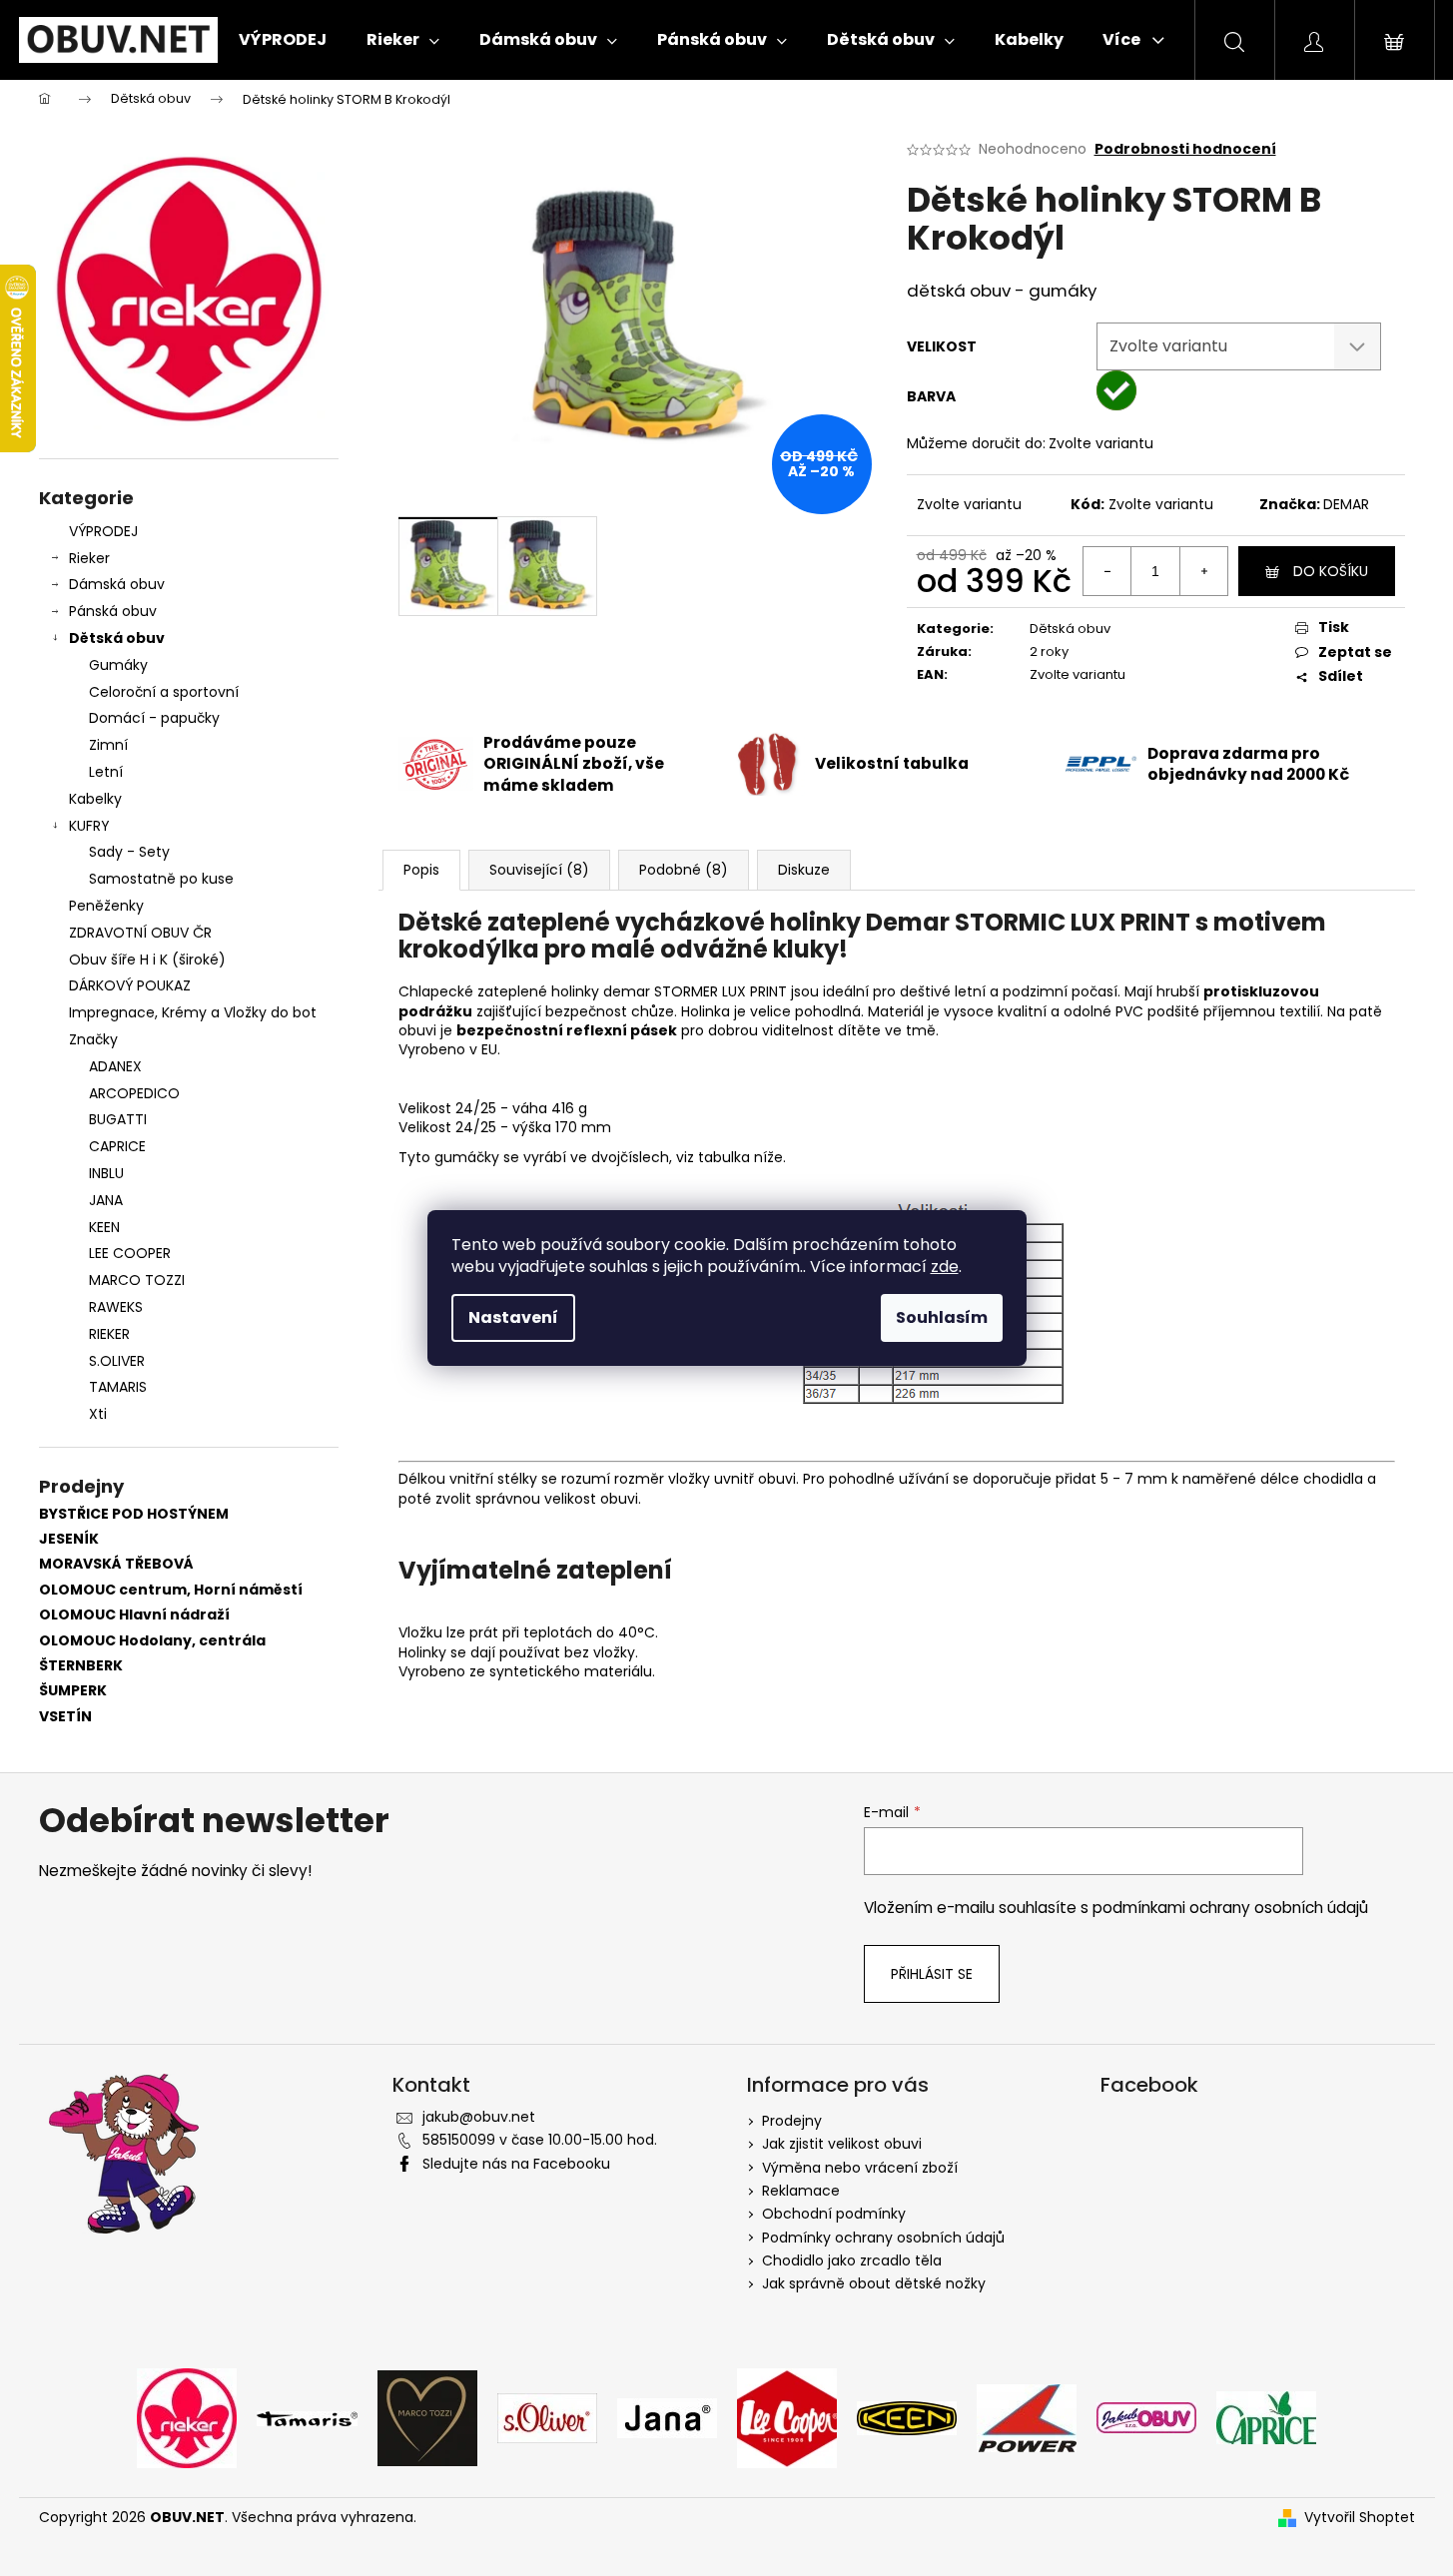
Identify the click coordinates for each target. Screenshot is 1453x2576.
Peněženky (106, 906)
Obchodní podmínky (834, 2214)
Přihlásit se (932, 1974)
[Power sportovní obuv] (1027, 2417)
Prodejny (792, 2121)
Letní (106, 772)
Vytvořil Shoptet (1360, 2518)
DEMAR (1346, 504)
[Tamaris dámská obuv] (307, 2417)
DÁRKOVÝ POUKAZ (130, 985)
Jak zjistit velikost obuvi (842, 2144)
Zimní (108, 745)
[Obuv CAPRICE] (1266, 2417)
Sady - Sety (129, 852)
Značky (93, 1039)
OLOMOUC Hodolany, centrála (152, 1641)
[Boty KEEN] (907, 2417)
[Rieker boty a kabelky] (187, 2417)
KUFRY (89, 826)
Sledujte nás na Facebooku (516, 2164)
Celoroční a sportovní (164, 692)
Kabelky (95, 799)
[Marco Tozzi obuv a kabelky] (427, 2417)
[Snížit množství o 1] (1107, 571)
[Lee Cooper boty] (787, 2417)
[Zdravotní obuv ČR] (1146, 2417)
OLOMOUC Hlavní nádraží (134, 1615)
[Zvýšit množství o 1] (1203, 571)
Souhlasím (942, 1317)
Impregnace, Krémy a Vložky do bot (193, 1012)
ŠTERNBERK (81, 1666)
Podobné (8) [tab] (684, 870)
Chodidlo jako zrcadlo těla (852, 2260)
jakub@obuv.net (479, 2117)
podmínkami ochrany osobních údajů (1230, 1908)
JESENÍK (69, 1539)
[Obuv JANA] (667, 2417)
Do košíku (1331, 571)
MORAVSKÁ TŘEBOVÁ (116, 1564)
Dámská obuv (117, 584)
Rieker (89, 558)
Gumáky (118, 665)
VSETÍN (65, 1717)
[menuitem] (283, 40)
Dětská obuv (117, 638)
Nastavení (513, 1317)
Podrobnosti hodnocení (1185, 149)
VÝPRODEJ (103, 531)
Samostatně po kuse (161, 879)
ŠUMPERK (73, 1691)
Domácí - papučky (154, 718)
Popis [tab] (421, 870)
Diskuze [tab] (804, 870)
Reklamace (801, 2191)
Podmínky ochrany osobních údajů (883, 2238)
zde (945, 1267)
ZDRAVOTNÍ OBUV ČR (140, 933)
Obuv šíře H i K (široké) (147, 960)
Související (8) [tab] (539, 870)
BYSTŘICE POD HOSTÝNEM (134, 1514)
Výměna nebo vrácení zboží (860, 2168)
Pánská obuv (113, 611)
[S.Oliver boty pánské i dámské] (547, 2417)
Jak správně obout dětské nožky (874, 2283)
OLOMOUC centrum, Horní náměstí (171, 1590)
